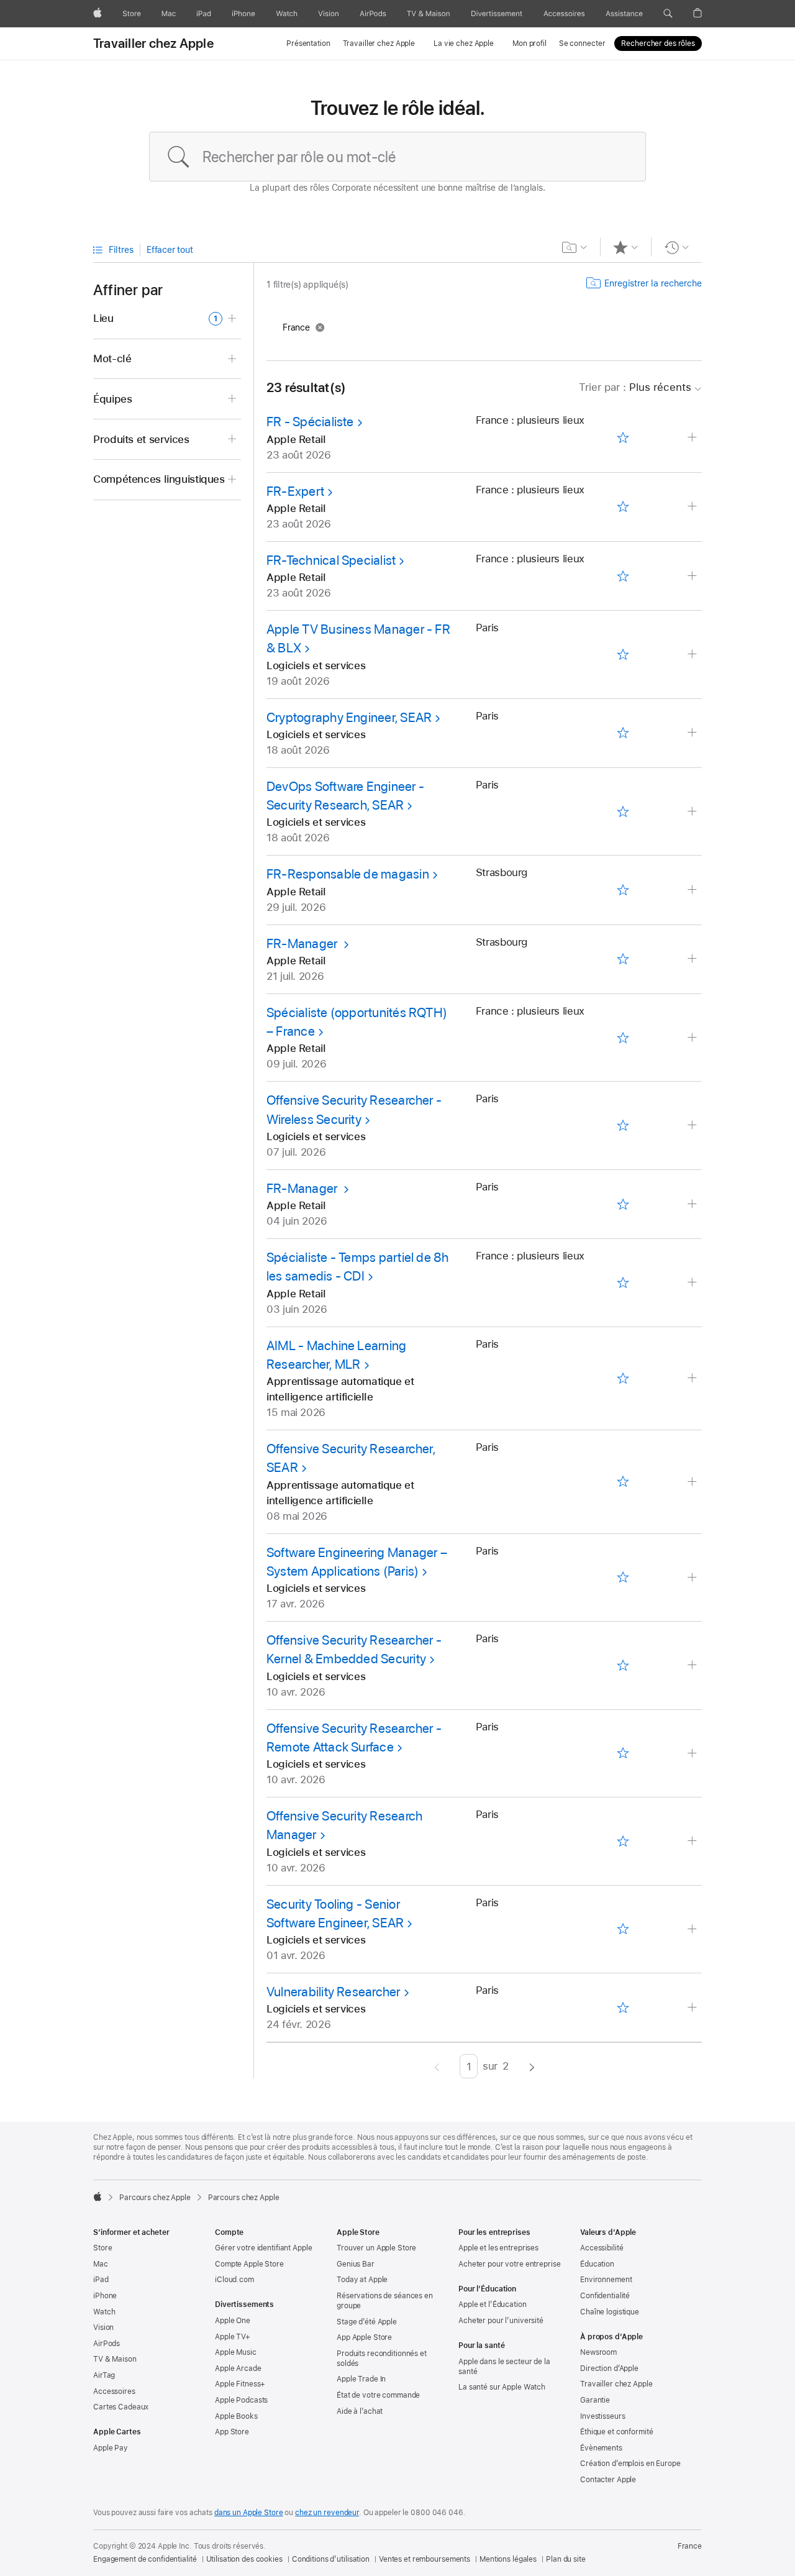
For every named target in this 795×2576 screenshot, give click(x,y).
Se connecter (582, 43)
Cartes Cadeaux (121, 2407)
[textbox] (397, 157)
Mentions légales (508, 2559)
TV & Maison (115, 2359)
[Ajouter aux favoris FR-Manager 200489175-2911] (623, 1204)
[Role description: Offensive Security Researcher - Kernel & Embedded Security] (693, 1665)
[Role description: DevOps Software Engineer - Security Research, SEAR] (693, 812)
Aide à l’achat (360, 2411)
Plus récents (635, 387)
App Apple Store (364, 2337)
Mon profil (529, 43)
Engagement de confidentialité (145, 2559)
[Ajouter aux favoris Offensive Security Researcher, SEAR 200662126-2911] (623, 1482)
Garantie (595, 2400)
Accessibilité (602, 2248)
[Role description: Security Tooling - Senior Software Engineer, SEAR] (693, 1930)
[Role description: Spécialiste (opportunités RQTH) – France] (693, 1038)
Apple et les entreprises (498, 2248)
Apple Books (236, 2416)
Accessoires (114, 2391)
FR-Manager (303, 943)
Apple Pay (111, 2448)
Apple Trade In (361, 2379)
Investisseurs (602, 2416)
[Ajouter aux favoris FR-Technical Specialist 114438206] (623, 576)
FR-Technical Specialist (331, 560)
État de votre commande (378, 2395)
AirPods (107, 2344)
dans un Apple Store (249, 2513)
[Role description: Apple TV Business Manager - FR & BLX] (693, 655)
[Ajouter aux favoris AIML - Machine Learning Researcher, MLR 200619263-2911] (623, 1378)
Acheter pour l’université (501, 2321)
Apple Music (236, 2352)
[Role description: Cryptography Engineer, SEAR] (693, 733)
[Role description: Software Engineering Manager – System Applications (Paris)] (693, 1578)
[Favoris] (626, 247)
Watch (104, 2312)
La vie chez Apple (464, 43)
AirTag (104, 2375)
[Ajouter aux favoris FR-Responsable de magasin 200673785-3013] (623, 890)
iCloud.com (234, 2280)
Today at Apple (362, 2280)
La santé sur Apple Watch (502, 2387)
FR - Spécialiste (310, 422)
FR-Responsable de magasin (348, 874)
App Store (232, 2432)
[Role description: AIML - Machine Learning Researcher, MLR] (693, 1378)
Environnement (606, 2280)
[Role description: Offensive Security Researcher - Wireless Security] (693, 1126)
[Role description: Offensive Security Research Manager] (693, 1841)
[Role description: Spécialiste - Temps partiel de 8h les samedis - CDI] (693, 1283)
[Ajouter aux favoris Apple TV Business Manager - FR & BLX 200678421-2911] (623, 654)
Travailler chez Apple (153, 43)
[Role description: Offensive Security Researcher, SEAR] (693, 1482)
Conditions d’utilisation (331, 2559)
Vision (103, 2327)
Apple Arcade (238, 2368)
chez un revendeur (327, 2513)
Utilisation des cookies (244, 2559)
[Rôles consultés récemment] (677, 247)
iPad (101, 2280)
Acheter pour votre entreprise (510, 2264)
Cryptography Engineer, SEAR (349, 717)
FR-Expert (295, 491)
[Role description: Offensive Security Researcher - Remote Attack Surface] (693, 1754)
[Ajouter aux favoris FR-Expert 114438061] (623, 507)
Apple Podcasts (241, 2400)
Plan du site (566, 2559)
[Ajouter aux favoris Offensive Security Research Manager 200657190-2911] (623, 1841)
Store (102, 2248)
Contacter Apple (608, 2480)
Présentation (308, 43)
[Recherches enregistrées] (575, 247)
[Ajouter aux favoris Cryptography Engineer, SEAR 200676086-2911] (623, 733)
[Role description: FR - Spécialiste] (693, 438)
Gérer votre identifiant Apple (264, 2248)
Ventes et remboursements (425, 2559)
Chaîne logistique (610, 2312)
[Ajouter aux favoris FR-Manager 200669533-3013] (623, 959)
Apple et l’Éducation (493, 2304)
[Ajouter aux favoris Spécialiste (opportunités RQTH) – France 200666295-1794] (623, 1038)
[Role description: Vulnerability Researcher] (693, 2008)
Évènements (601, 2448)
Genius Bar (356, 2264)
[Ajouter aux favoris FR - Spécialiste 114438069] (623, 438)
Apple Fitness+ (240, 2384)
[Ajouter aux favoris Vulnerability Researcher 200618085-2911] (623, 2007)
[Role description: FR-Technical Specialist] (693, 576)
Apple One (233, 2321)
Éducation (597, 2264)
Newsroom (598, 2352)
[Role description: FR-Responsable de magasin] (693, 890)
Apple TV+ (233, 2337)
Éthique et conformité (616, 2432)
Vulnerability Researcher (334, 1992)
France (690, 2546)
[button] (668, 14)
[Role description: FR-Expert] (693, 507)
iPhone (105, 2296)
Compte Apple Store (249, 2264)
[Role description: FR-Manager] (693, 959)
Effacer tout (170, 250)
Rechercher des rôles (658, 43)
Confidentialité (605, 2296)
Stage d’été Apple (367, 2322)
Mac (101, 2264)
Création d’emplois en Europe (630, 2464)
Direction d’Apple (609, 2368)
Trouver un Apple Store (376, 2248)
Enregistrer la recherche (653, 283)
